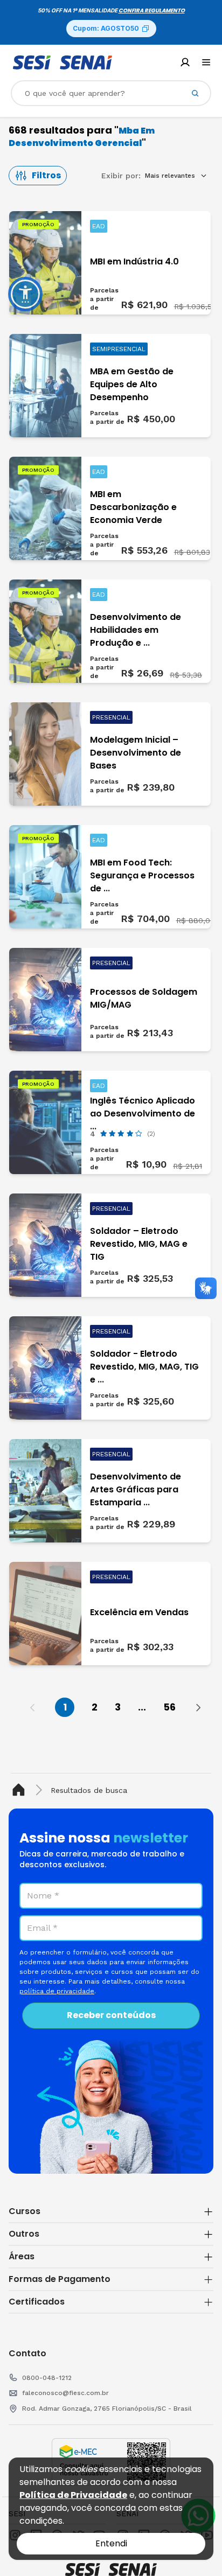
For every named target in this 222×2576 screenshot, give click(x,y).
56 (169, 1707)
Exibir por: (121, 176)
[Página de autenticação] (185, 62)
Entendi (111, 2543)
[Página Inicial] (21, 1790)
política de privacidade (57, 1991)
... (142, 1707)
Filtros (46, 175)
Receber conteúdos (111, 2015)
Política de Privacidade (73, 2495)
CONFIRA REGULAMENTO (152, 11)
